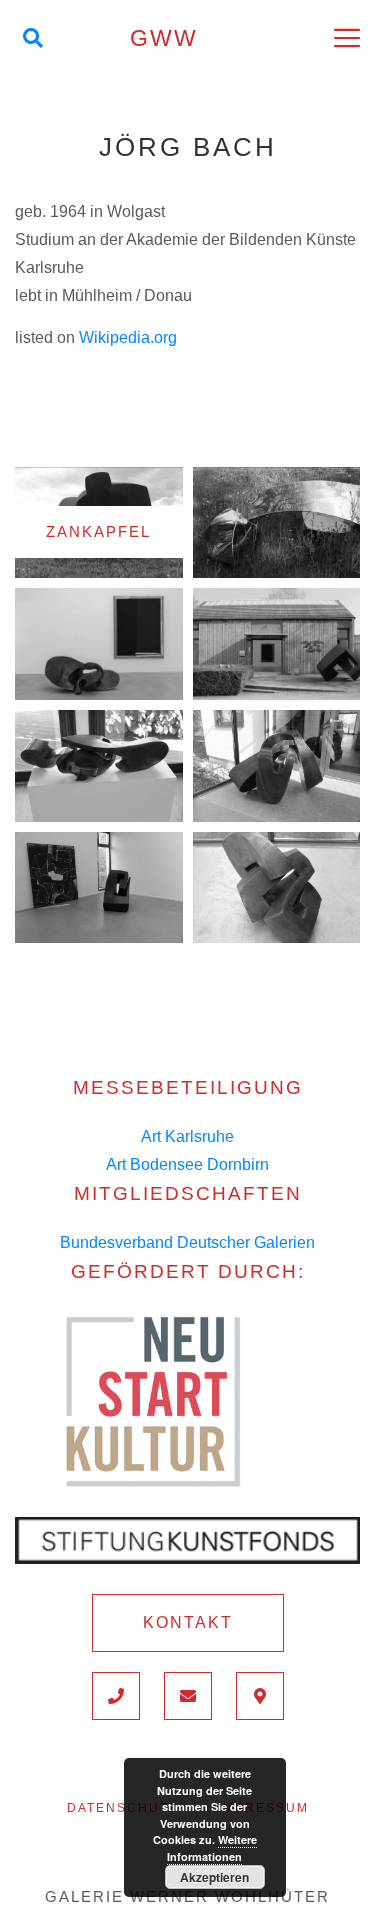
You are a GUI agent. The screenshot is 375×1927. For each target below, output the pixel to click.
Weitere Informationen (212, 1848)
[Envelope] (188, 1696)
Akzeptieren (214, 1877)
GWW (164, 38)
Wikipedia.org (128, 337)
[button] (188, 1623)
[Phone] (116, 1696)
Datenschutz (122, 1808)
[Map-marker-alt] (260, 1696)
